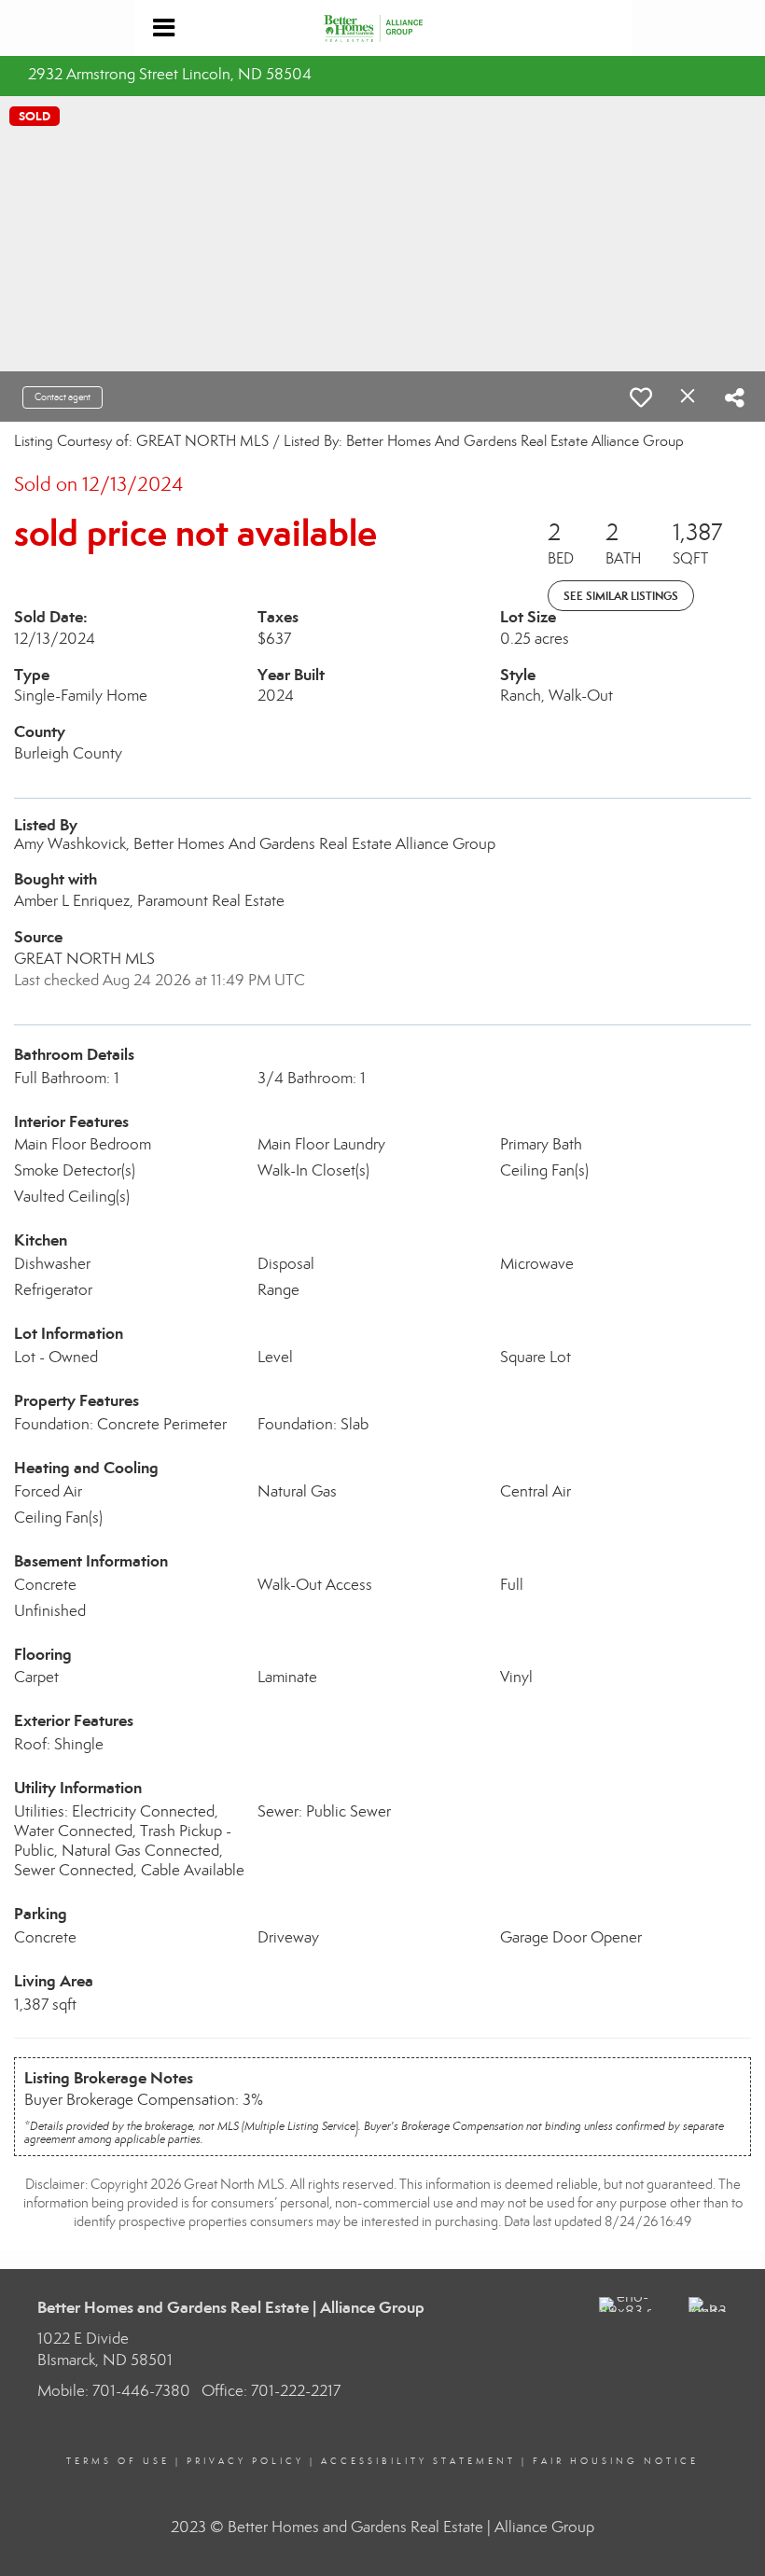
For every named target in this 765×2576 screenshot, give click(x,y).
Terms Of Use (118, 2461)
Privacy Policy (245, 2461)
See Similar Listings (621, 596)
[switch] (641, 397)
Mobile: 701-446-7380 (114, 2391)
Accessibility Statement (418, 2461)
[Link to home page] (382, 28)
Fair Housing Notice (616, 2461)
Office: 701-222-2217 (271, 2391)
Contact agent (63, 397)
